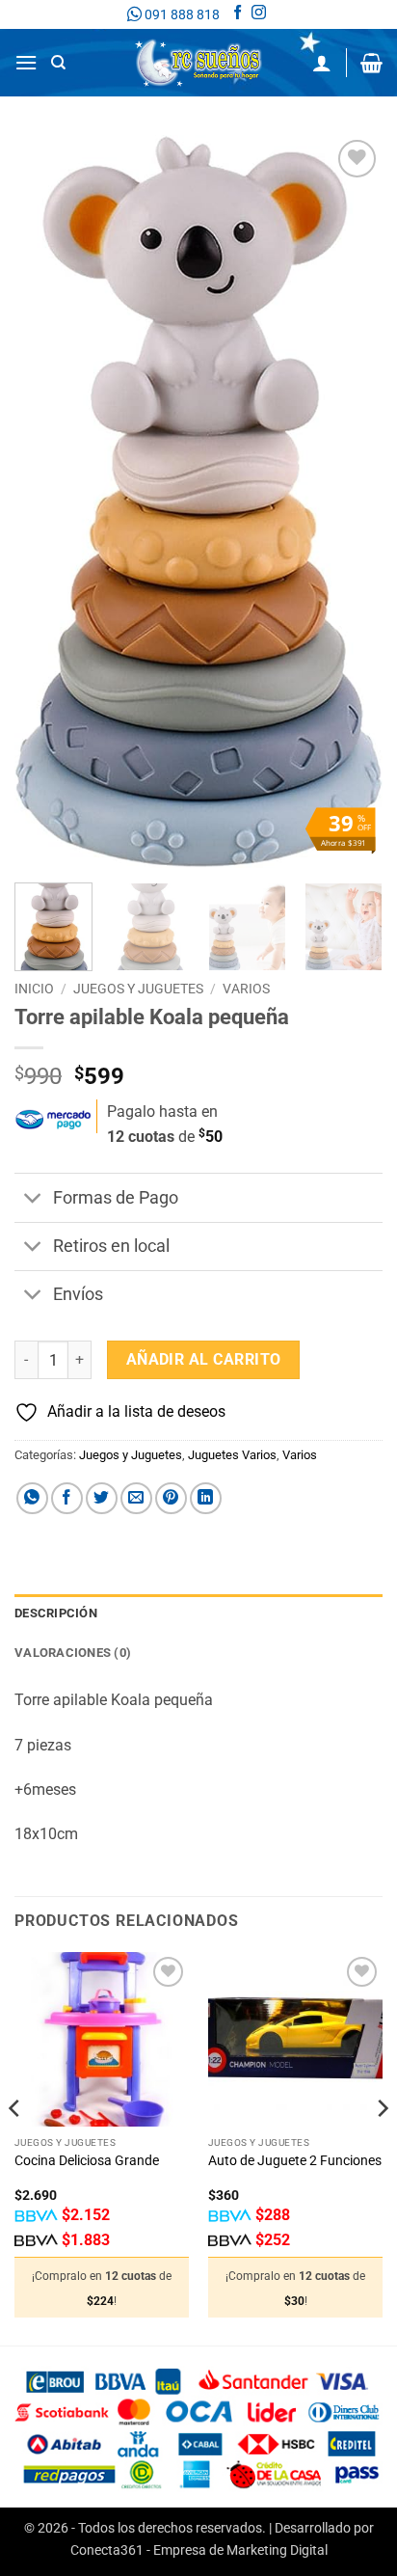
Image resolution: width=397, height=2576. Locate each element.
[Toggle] (33, 1199)
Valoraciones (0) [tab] (73, 1653)
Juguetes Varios (232, 1455)
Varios (246, 989)
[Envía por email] (136, 1498)
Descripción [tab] (56, 1613)
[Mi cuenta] (322, 63)
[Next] (351, 502)
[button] (26, 62)
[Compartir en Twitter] (102, 1498)
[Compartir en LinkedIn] (206, 1498)
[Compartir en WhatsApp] (32, 1498)
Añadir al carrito (204, 1360)
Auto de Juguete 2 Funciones (295, 2160)
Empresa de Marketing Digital (240, 2550)
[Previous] (46, 502)
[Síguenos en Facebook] (238, 14)
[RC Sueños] (198, 63)
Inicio (34, 989)
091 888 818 (181, 14)
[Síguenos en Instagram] (259, 14)
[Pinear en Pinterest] (171, 1498)
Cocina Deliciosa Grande (87, 2160)
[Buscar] (58, 63)
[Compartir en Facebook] (67, 1498)
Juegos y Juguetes (138, 989)
